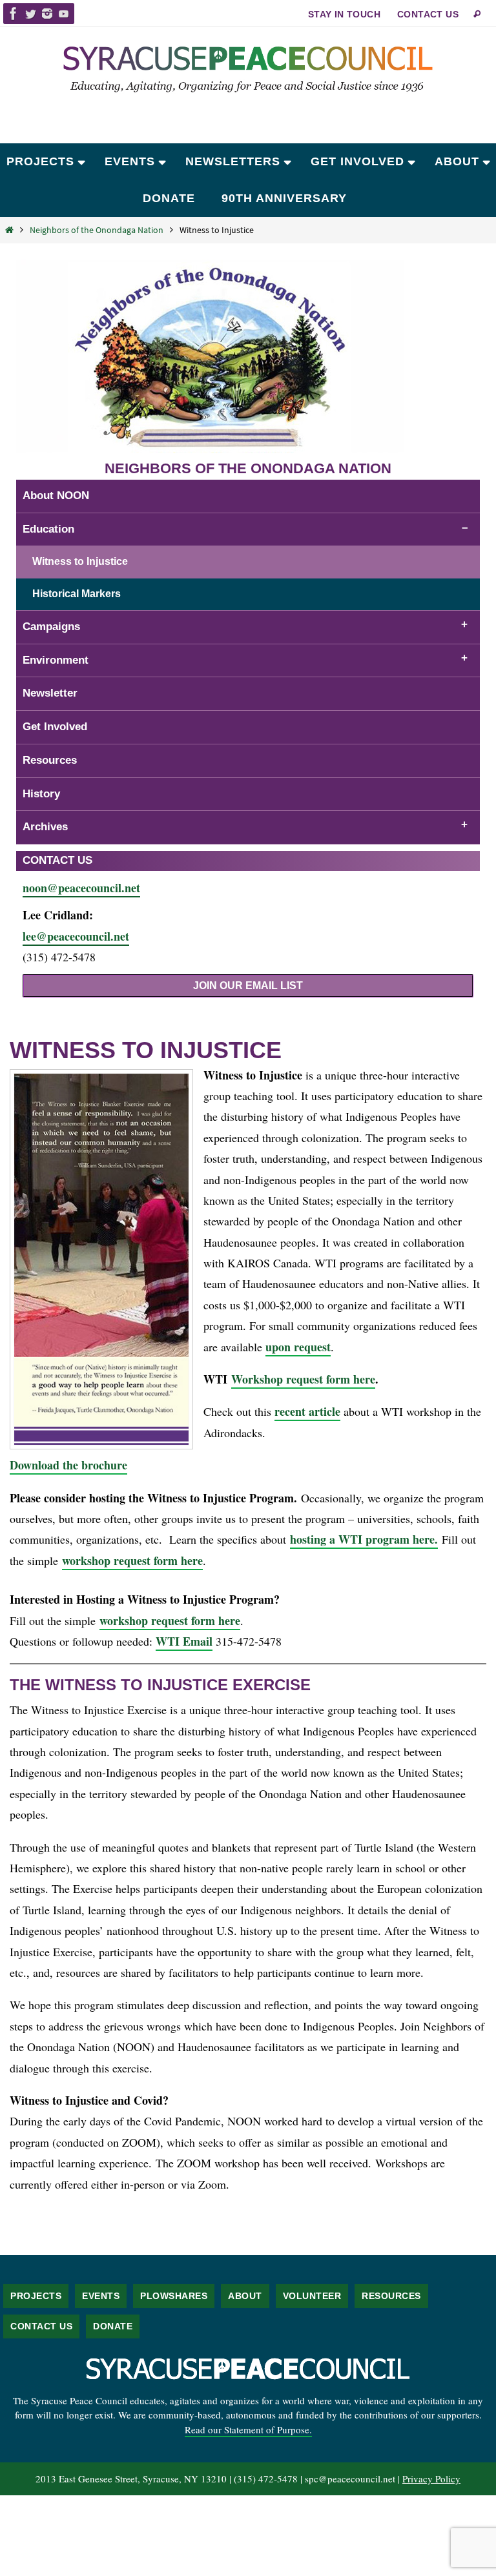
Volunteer (312, 2296)
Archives (45, 827)
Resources (50, 760)
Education (48, 529)
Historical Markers (77, 594)
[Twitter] (30, 14)
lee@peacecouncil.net (76, 936)
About (245, 2296)
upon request (298, 1347)
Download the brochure (68, 1465)
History (41, 794)
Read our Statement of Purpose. (248, 2429)
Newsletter (50, 693)
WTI (169, 1641)
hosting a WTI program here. (364, 1539)
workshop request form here (132, 1560)
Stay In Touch (344, 14)
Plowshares (174, 2296)
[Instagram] (47, 14)
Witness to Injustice (80, 561)
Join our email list (248, 986)
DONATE (113, 2326)
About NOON (56, 496)
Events (101, 2296)
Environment (56, 660)
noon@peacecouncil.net (81, 888)
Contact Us (428, 14)
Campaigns (51, 627)
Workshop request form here (303, 1379)
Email (198, 1641)
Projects (36, 2296)
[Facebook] (14, 14)
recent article (307, 1411)
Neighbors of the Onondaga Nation (97, 230)
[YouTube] (64, 14)
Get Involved (55, 727)
